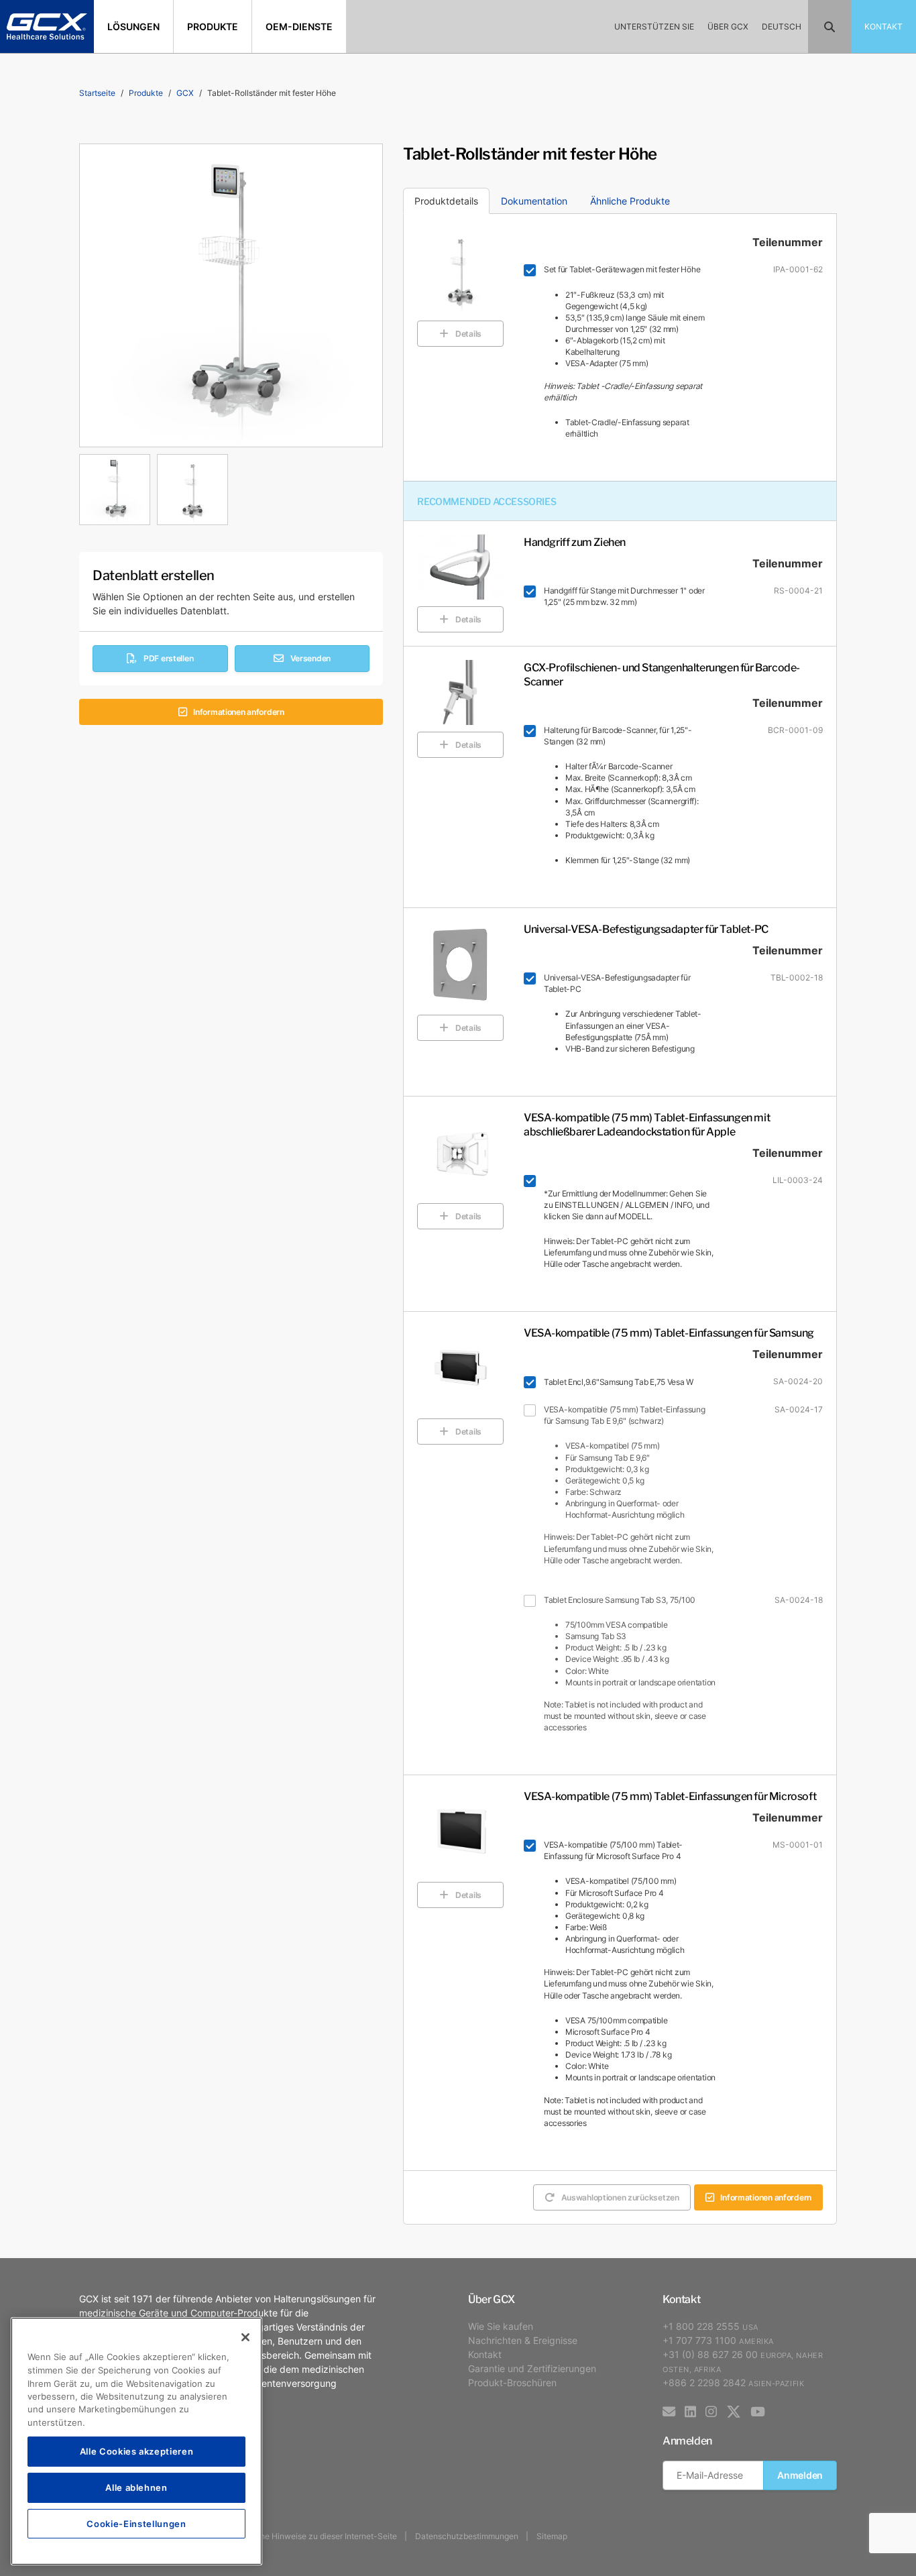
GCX (185, 93)
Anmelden (800, 2475)
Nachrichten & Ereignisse (523, 2340)
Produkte (146, 93)
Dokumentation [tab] (534, 201)
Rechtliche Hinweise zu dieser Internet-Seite (313, 2536)
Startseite (97, 93)
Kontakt (485, 2354)
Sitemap (552, 2536)
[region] (136, 2441)
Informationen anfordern (239, 712)
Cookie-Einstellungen (136, 2523)
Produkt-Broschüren (512, 2383)
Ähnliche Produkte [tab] (630, 201)
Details (468, 334)
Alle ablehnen (136, 2487)
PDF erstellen (168, 658)
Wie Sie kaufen (501, 2326)
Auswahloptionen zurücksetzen (620, 2197)
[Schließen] (245, 2337)
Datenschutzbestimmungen (467, 2536)
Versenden (310, 658)
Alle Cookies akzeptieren (137, 2451)
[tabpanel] (231, 486)
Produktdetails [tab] (446, 201)
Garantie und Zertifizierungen (532, 2368)
